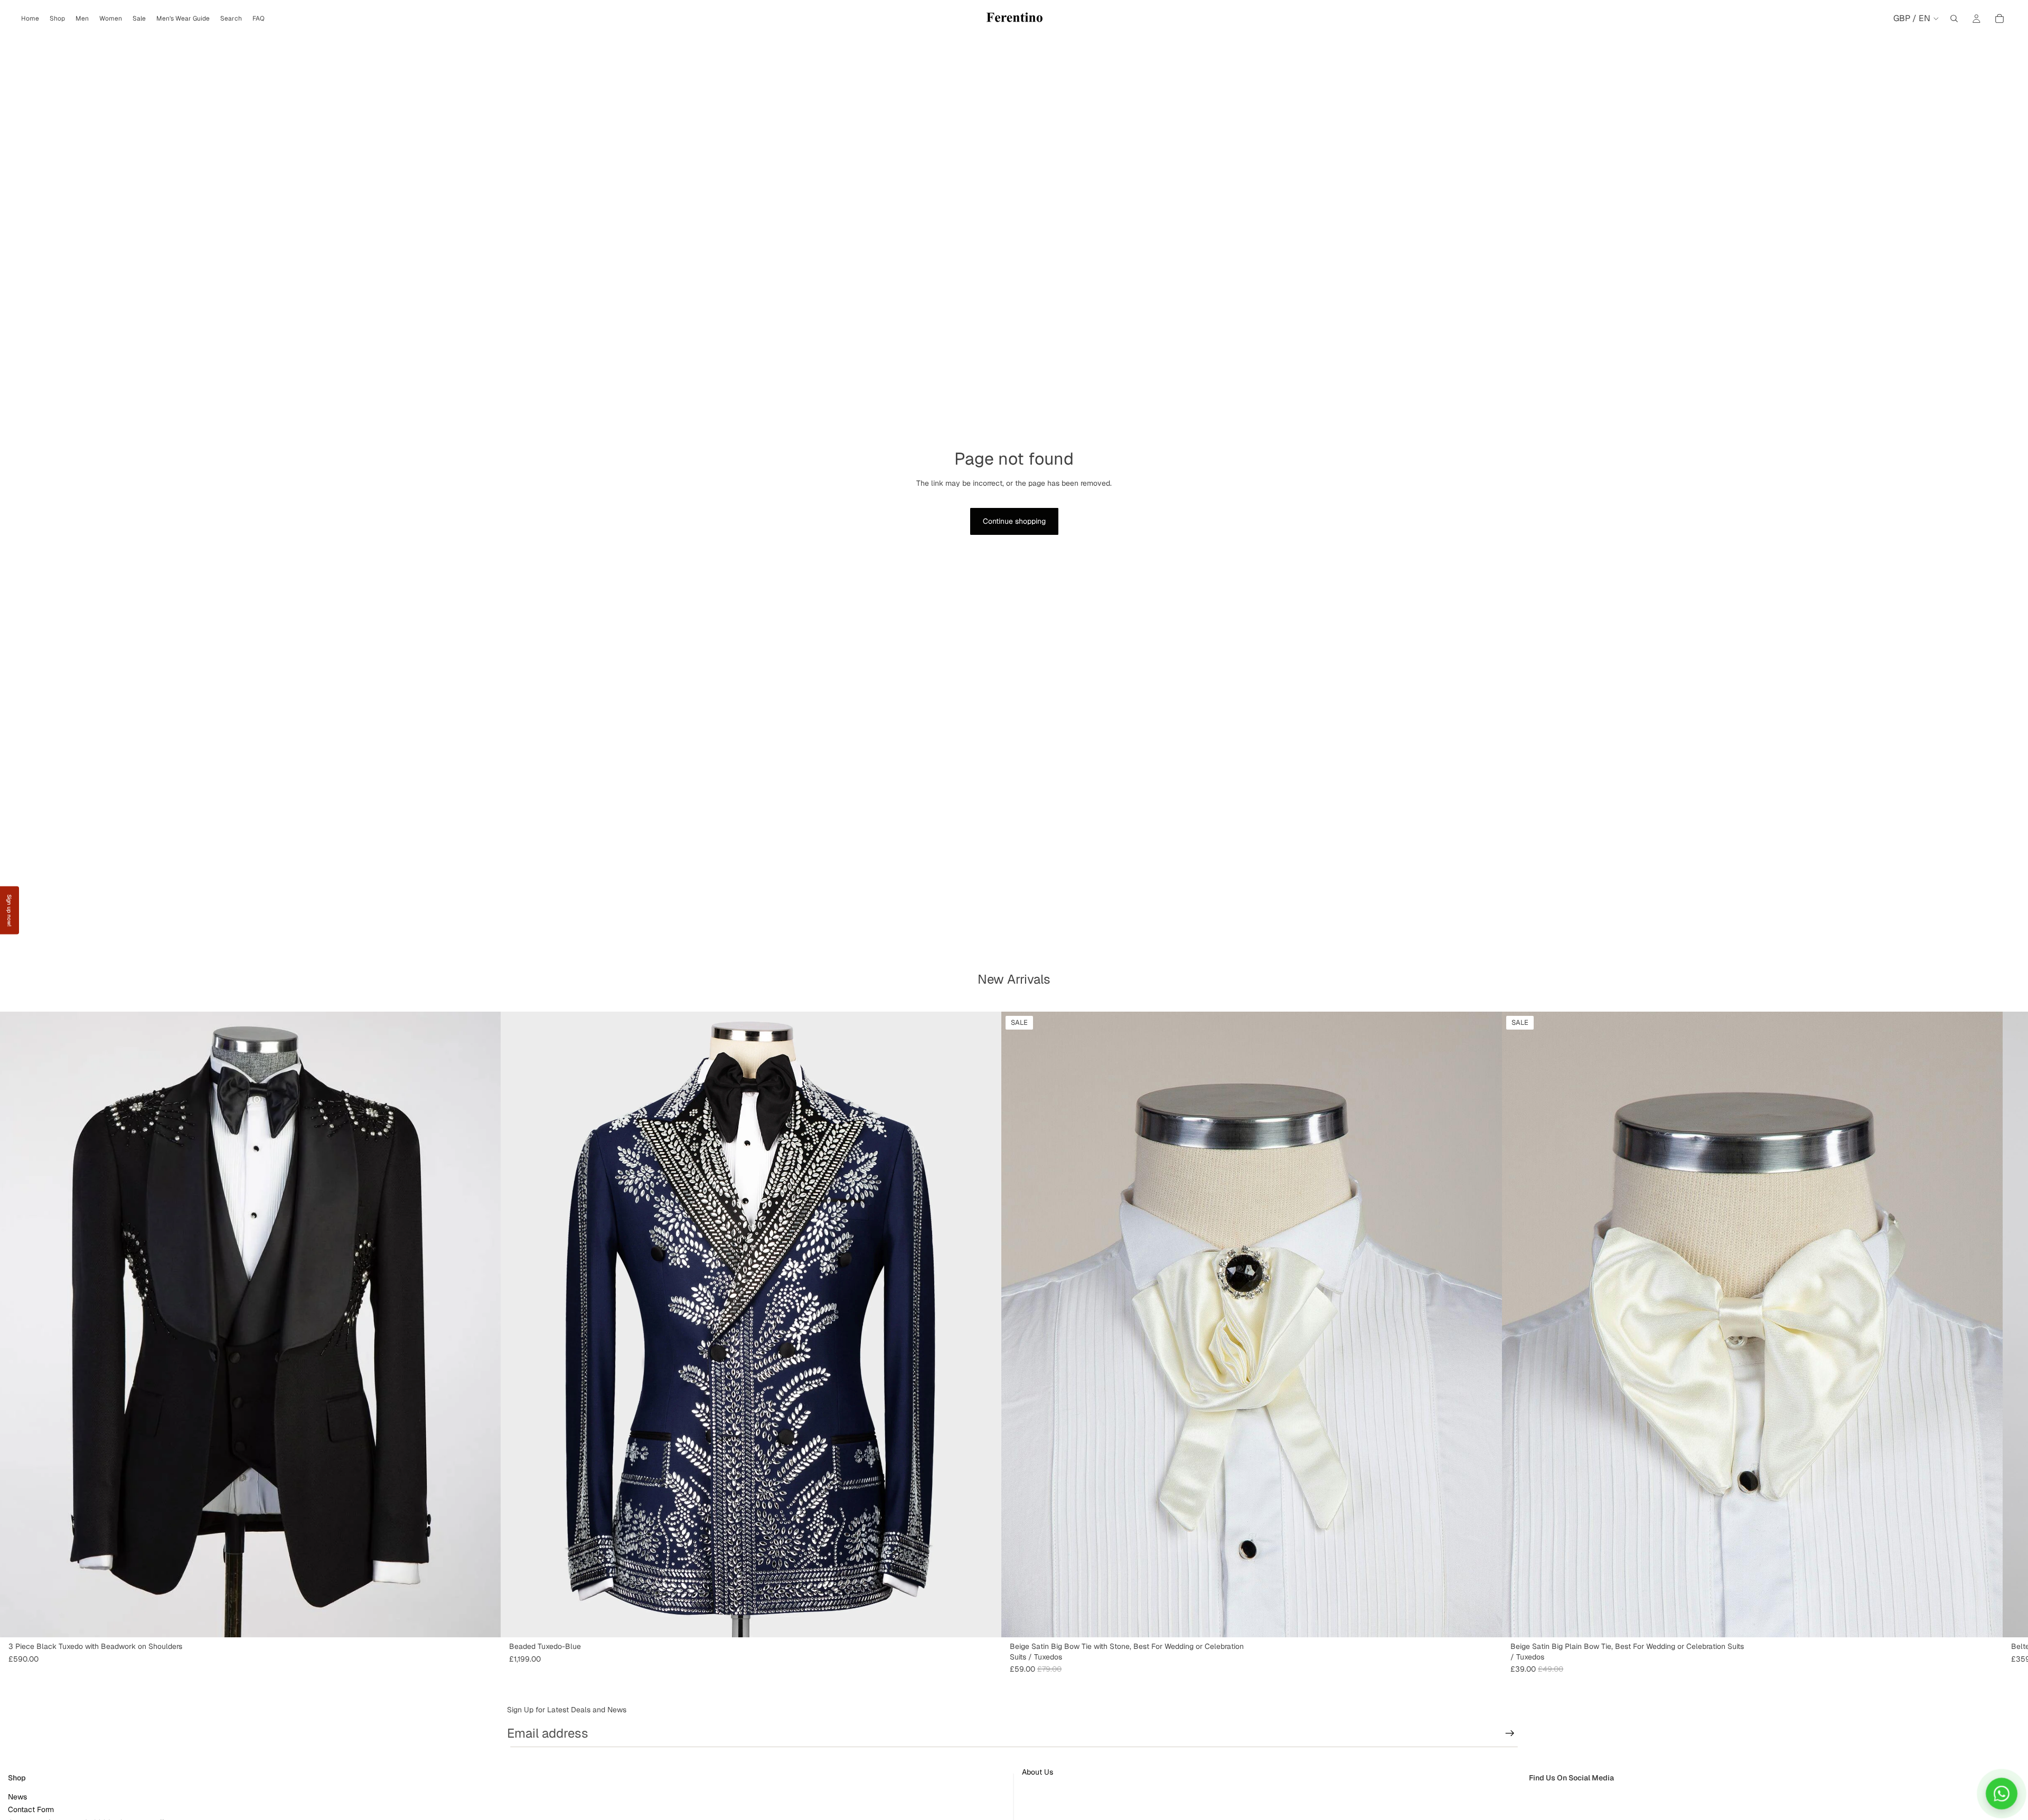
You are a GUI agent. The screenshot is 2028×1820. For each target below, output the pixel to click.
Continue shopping (1014, 521)
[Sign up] (1510, 1733)
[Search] (1954, 18)
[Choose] (484, 1621)
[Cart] (1999, 18)
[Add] (1486, 1621)
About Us (1038, 1772)
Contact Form (31, 1809)
